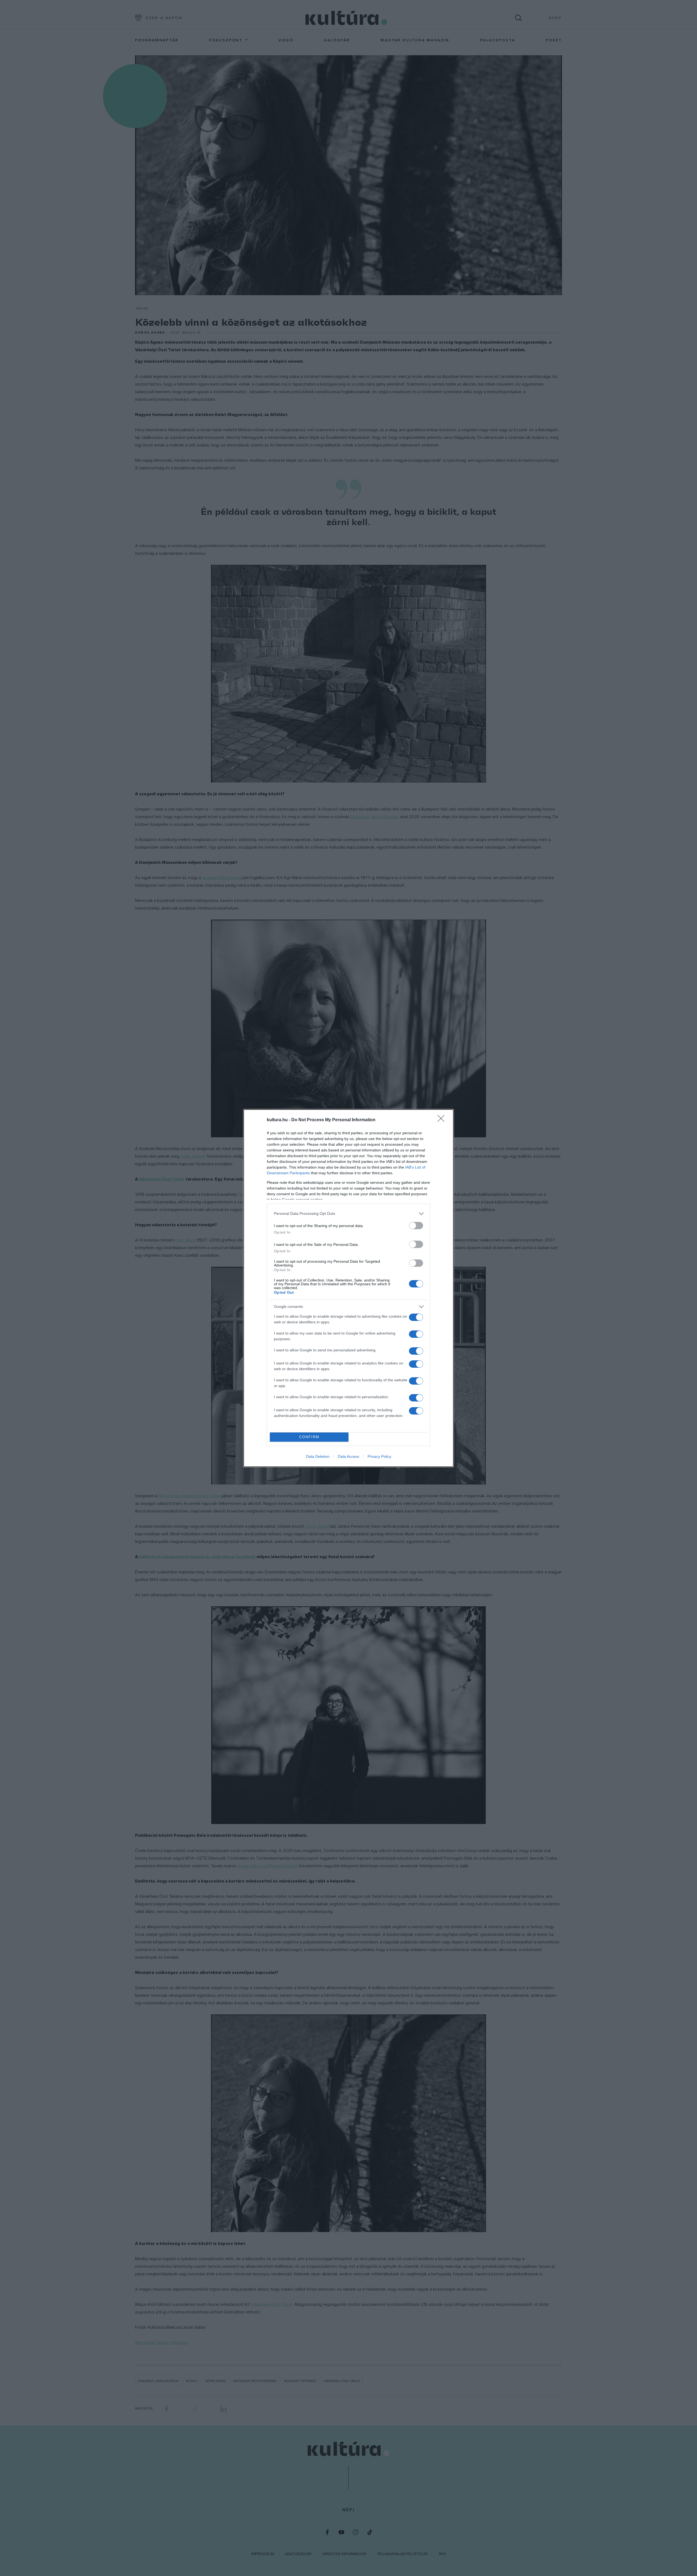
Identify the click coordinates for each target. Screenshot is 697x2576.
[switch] (416, 1226)
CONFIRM (309, 1437)
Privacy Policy (379, 1456)
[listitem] (348, 1214)
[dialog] (348, 1288)
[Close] (443, 1120)
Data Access (348, 1456)
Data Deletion (318, 1456)
